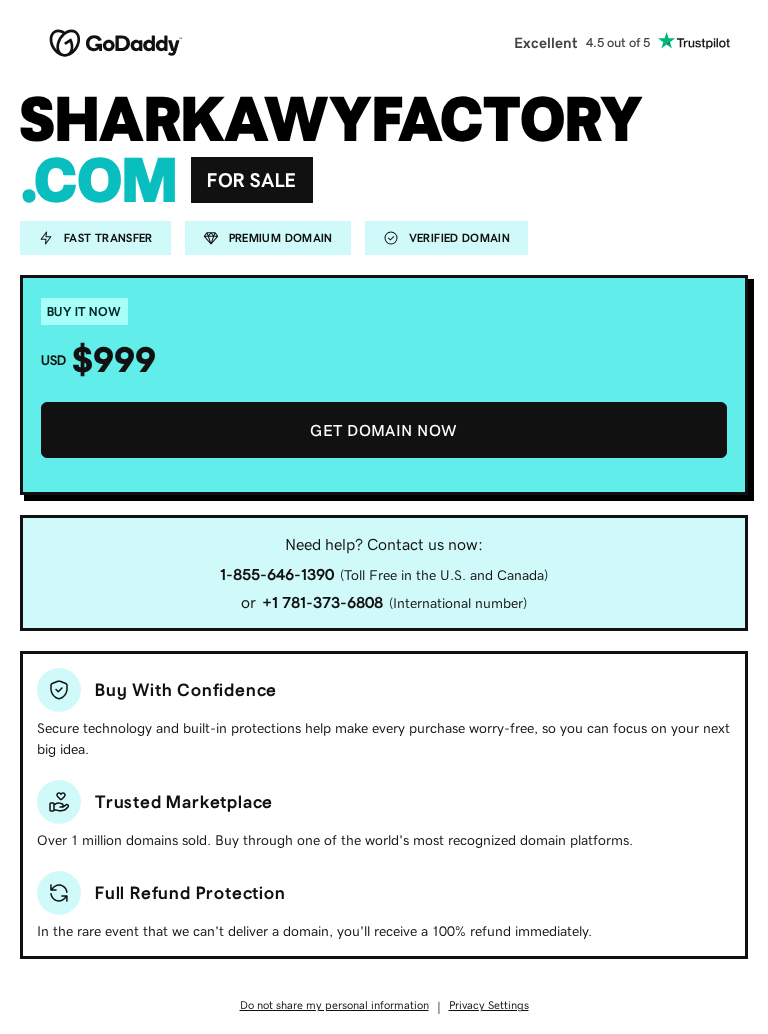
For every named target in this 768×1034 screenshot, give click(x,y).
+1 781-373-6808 (322, 602)
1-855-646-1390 (277, 574)
